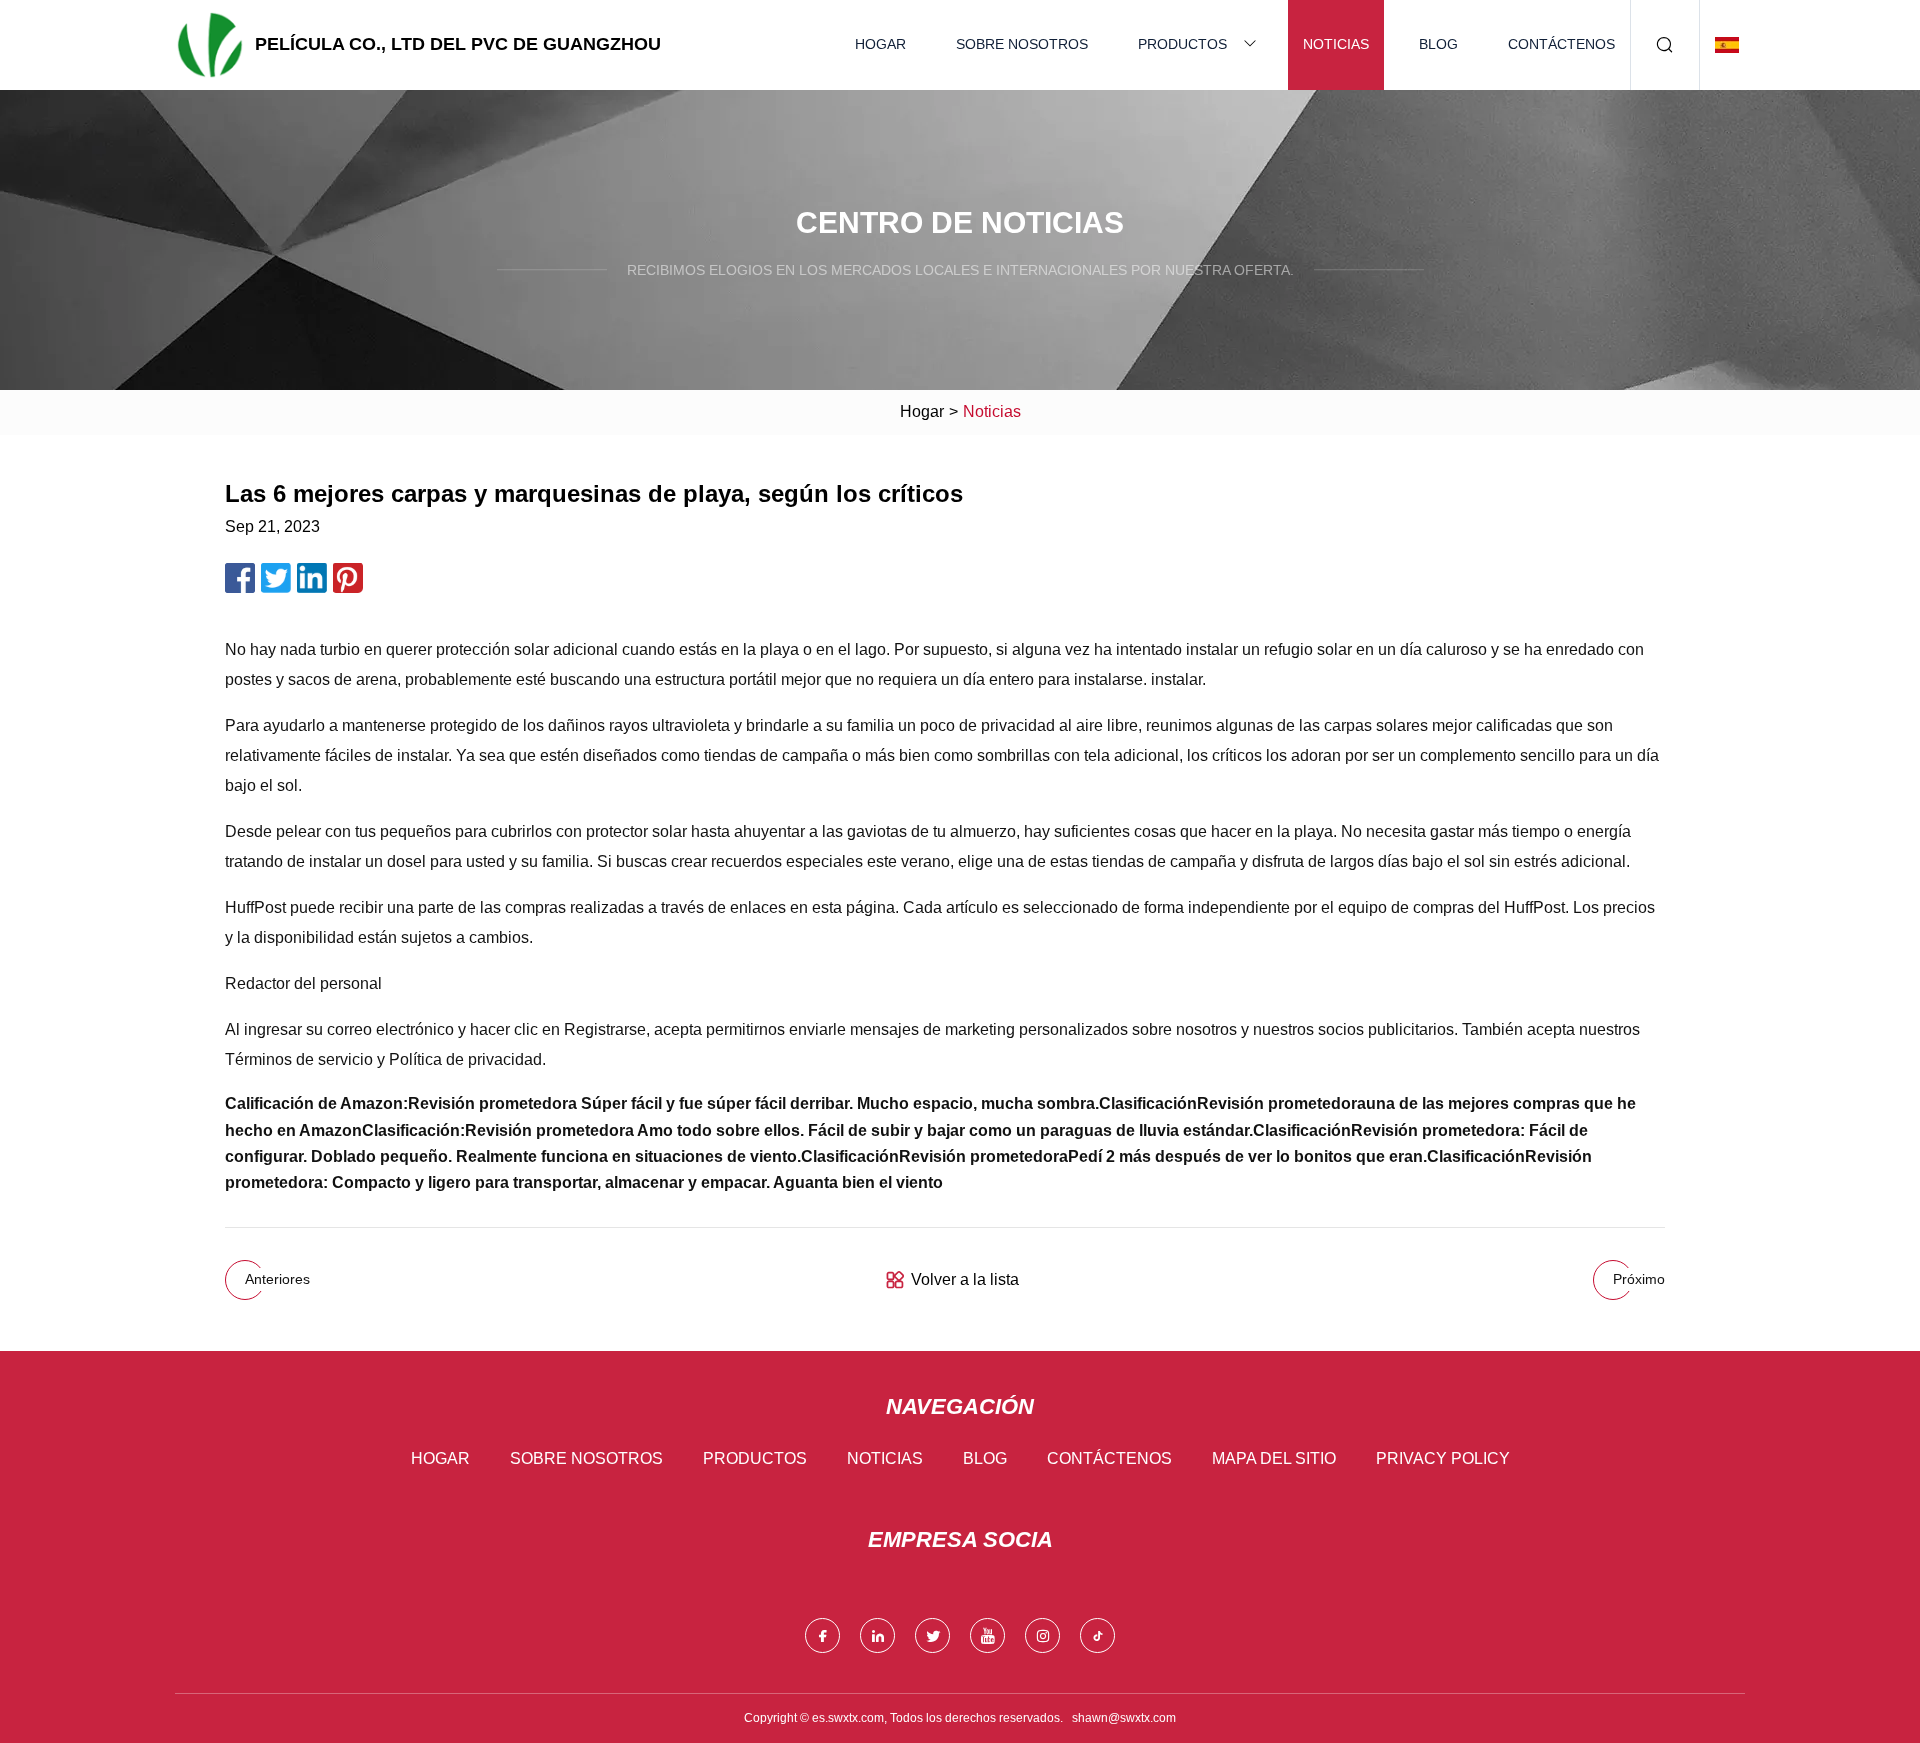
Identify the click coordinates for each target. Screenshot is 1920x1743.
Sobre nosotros (1022, 44)
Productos (1182, 44)
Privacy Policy (1443, 1458)
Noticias (1336, 44)
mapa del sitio (1274, 1458)
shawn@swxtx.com (1124, 1718)
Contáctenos (1561, 44)
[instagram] (1042, 1635)
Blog (1438, 44)
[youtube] (987, 1635)
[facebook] (822, 1635)
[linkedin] (877, 1635)
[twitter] (932, 1635)
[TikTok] (1097, 1635)
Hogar (880, 44)
